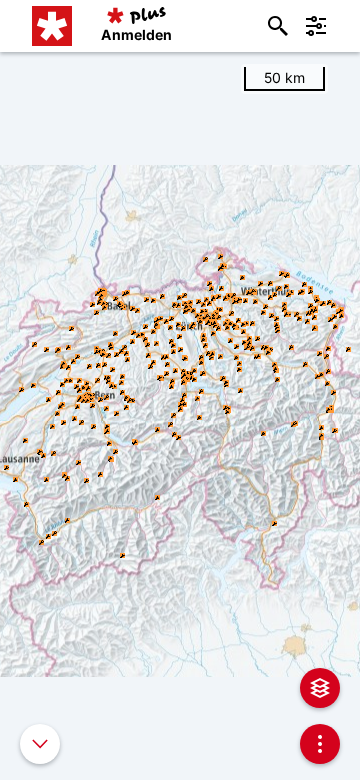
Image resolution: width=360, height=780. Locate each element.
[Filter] (316, 26)
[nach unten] (40, 744)
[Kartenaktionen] (320, 744)
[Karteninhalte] (320, 688)
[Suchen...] (278, 26)
